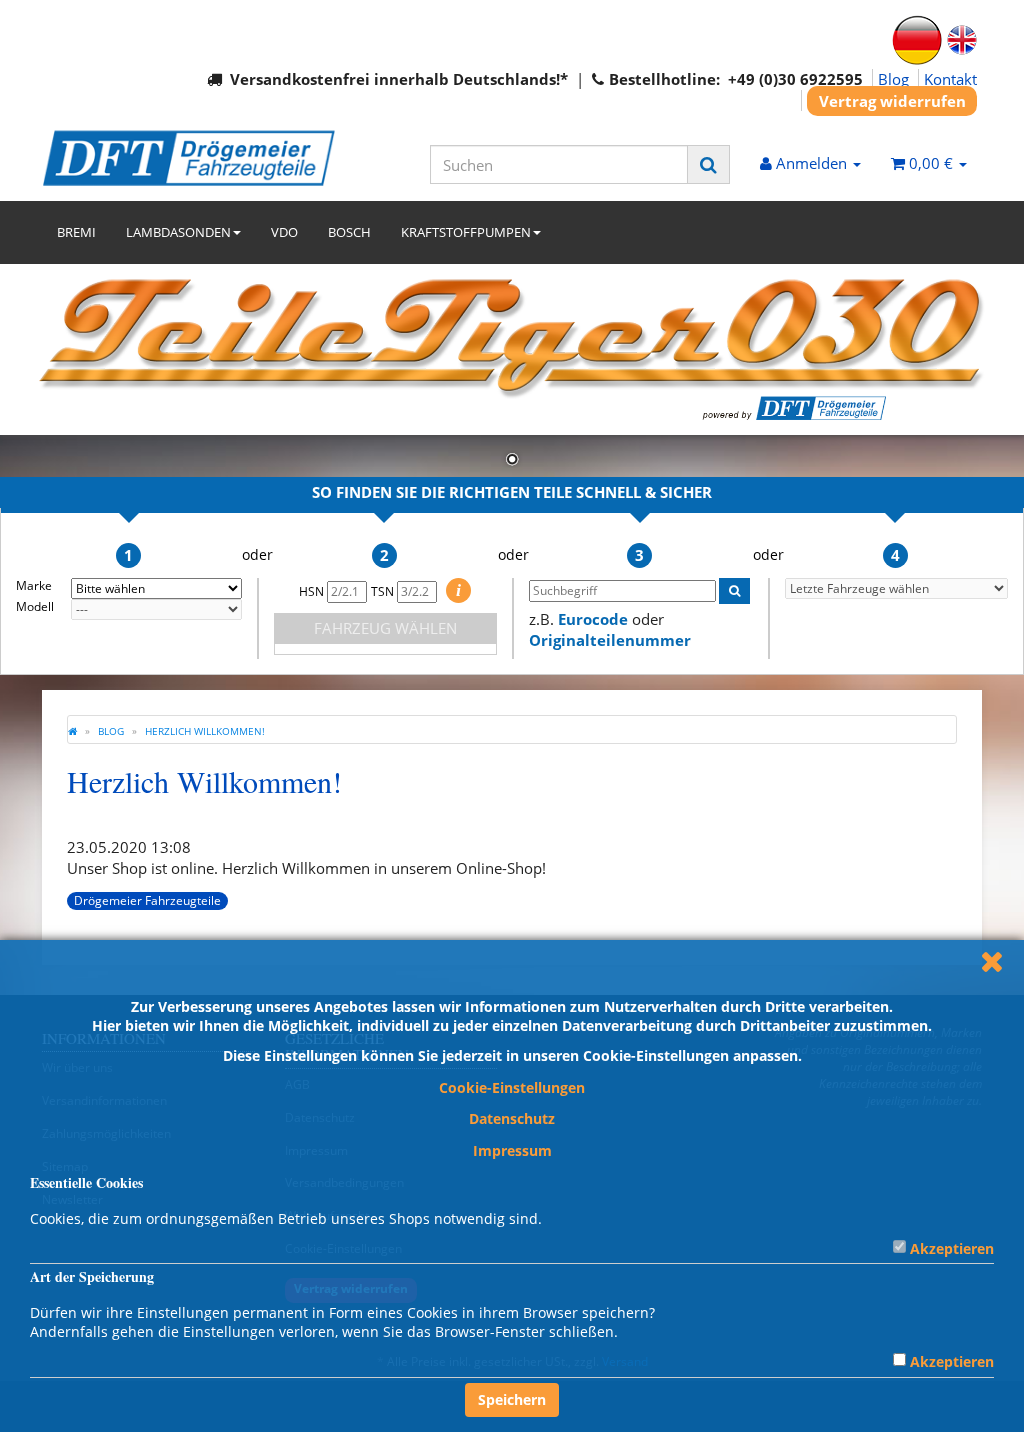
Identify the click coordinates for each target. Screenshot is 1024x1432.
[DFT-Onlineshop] (188, 158)
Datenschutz (512, 1118)
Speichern (512, 1399)
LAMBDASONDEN (178, 232)
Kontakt (950, 79)
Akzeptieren (952, 1248)
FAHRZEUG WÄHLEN (385, 628)
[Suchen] (708, 164)
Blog (893, 79)
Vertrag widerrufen (892, 100)
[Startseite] (72, 731)
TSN (384, 591)
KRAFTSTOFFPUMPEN (466, 232)
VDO (284, 232)
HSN (313, 591)
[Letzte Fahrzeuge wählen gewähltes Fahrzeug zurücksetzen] (897, 588)
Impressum (512, 1150)
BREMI (76, 232)
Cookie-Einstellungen (512, 1087)
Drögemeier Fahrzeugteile (147, 900)
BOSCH (349, 232)
